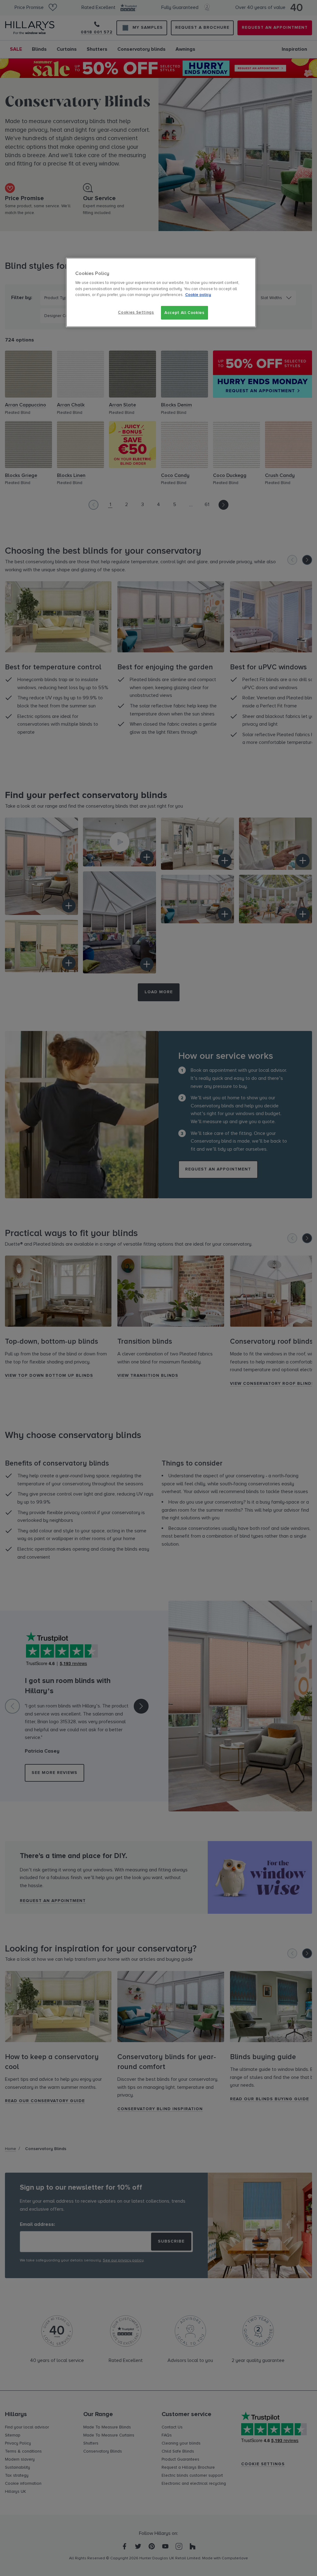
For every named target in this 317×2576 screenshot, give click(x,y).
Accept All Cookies (185, 313)
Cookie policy (198, 295)
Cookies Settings (136, 312)
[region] (161, 292)
